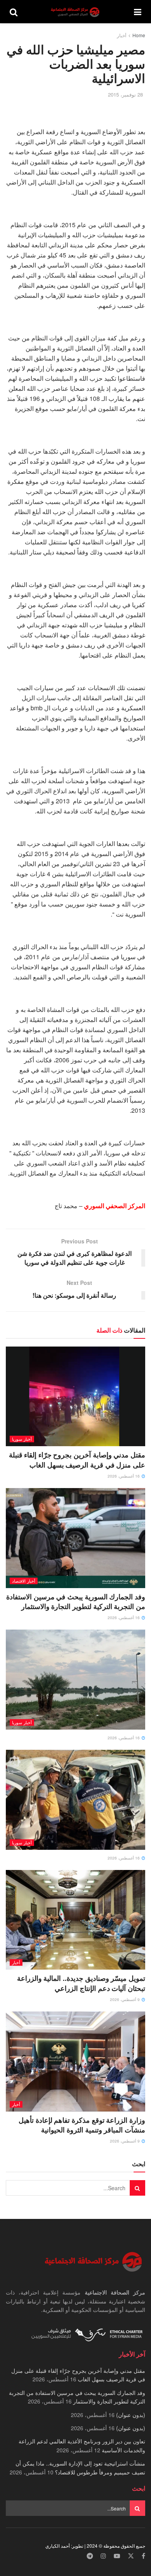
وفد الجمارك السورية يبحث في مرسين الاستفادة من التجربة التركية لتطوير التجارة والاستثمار (76, 1601)
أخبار (122, 35)
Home (139, 35)
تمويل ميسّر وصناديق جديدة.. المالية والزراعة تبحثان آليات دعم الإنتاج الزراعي (81, 1983)
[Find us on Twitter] (131, 2556)
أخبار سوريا (22, 1439)
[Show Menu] (138, 12)
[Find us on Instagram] (103, 2556)
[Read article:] (75, 1679)
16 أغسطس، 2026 (124, 1476)
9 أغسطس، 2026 (125, 1999)
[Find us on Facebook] (143, 2556)
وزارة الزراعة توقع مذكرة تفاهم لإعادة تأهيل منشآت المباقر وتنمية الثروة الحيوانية (82, 2125)
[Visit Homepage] (76, 12)
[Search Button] (14, 12)
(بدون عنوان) (131, 2415)
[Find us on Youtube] (117, 2556)
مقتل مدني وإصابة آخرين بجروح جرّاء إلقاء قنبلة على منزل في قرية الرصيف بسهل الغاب (77, 1460)
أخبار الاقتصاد (24, 1581)
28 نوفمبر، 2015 (125, 94)
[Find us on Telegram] (90, 2556)
